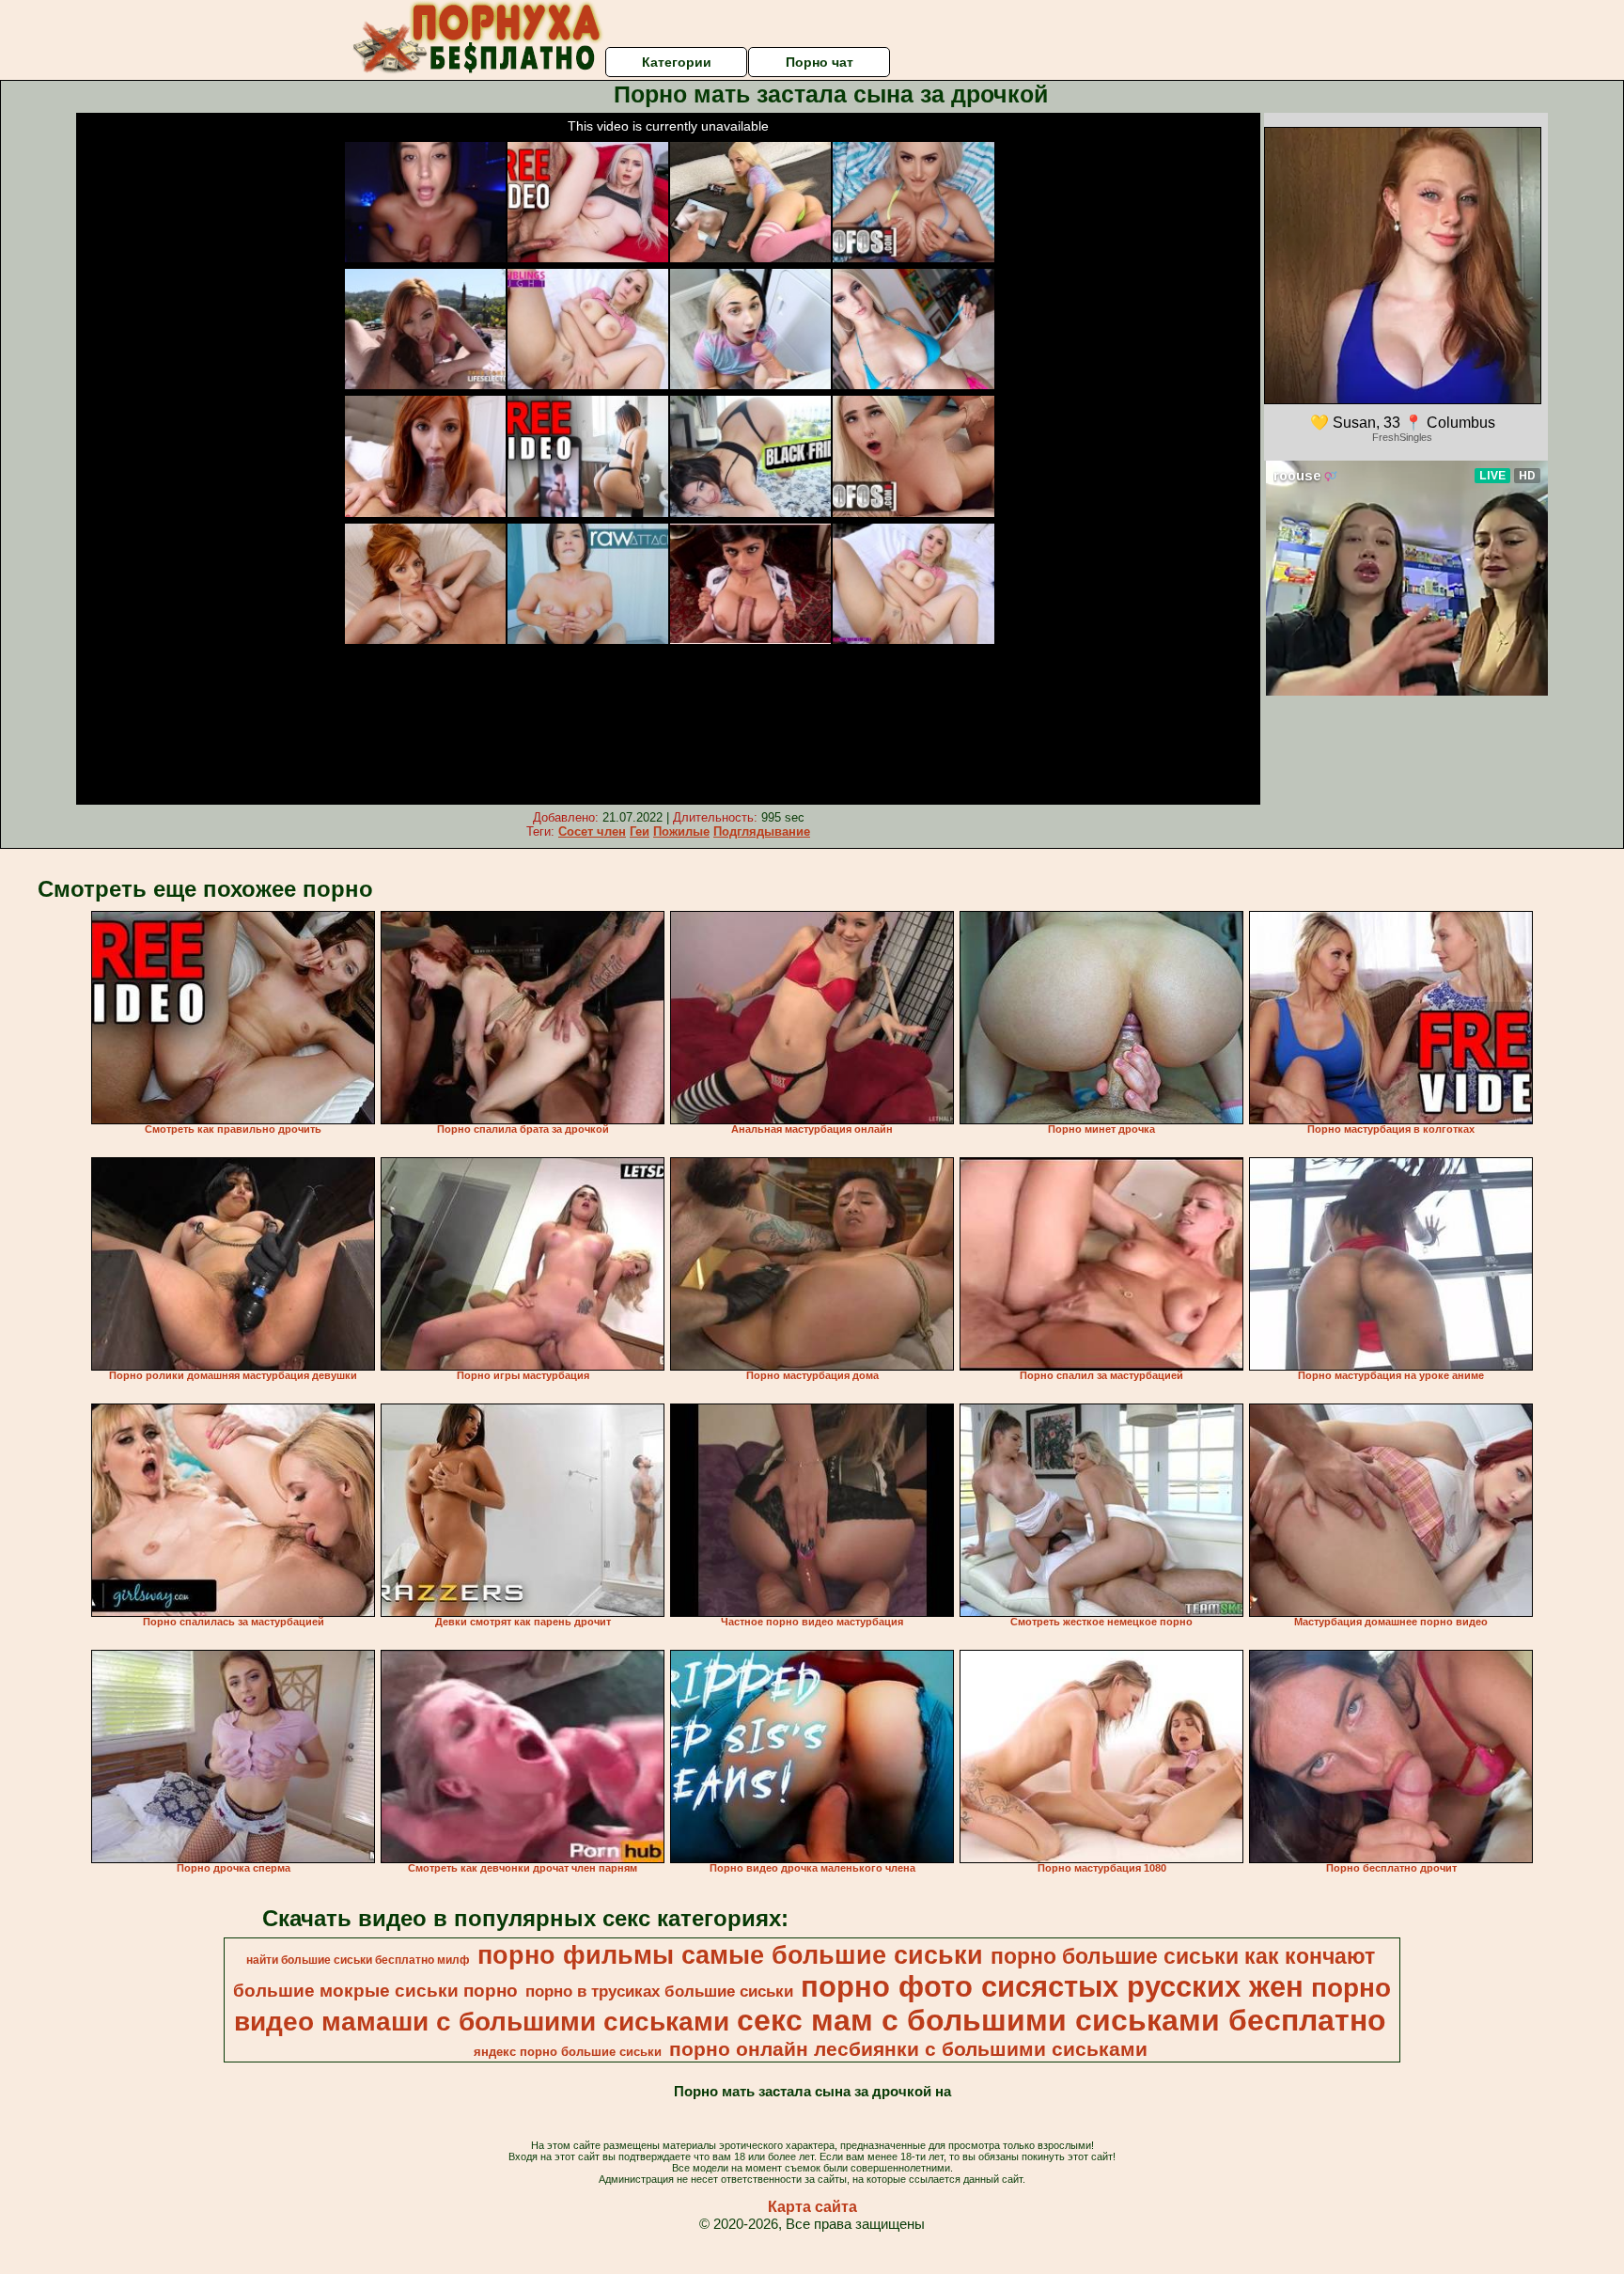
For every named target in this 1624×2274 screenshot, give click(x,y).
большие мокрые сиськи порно (375, 1991)
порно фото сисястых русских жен (1052, 1986)
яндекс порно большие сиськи (568, 2052)
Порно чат (820, 62)
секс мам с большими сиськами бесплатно (1062, 2020)
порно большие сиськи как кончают (1183, 1956)
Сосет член (592, 831)
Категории (677, 62)
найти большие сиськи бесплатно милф (358, 1960)
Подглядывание (762, 831)
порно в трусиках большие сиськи (659, 1991)
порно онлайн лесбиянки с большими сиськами (908, 2049)
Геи (640, 831)
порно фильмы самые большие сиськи (730, 1955)
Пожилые (681, 831)
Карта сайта (812, 2207)
